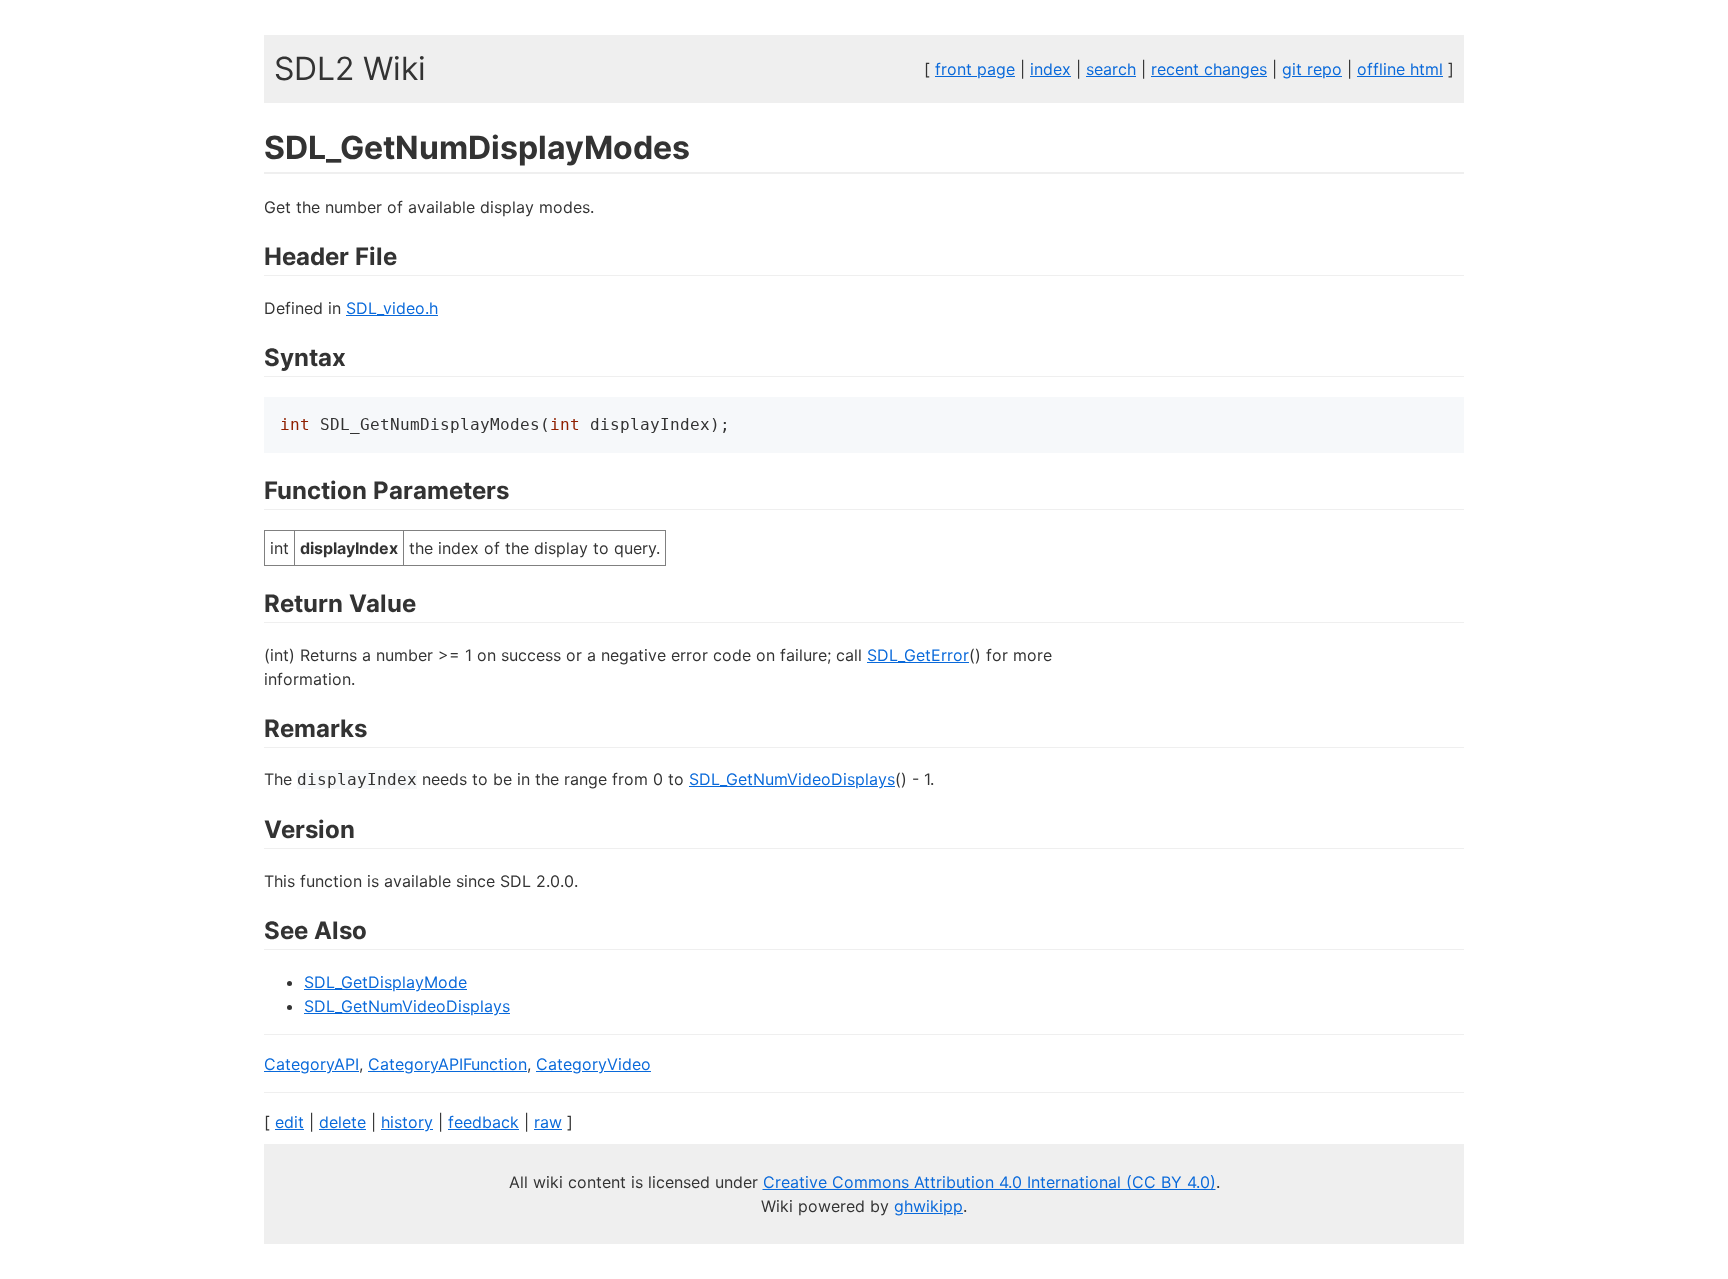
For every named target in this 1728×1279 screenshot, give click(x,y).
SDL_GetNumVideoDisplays (792, 779)
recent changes (1209, 69)
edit (289, 1122)
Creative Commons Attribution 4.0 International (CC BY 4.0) (989, 1182)
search (1111, 69)
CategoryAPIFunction (447, 1064)
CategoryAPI (311, 1064)
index (1050, 69)
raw (548, 1122)
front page (975, 69)
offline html (1400, 69)
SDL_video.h (392, 308)
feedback (483, 1122)
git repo (1312, 69)
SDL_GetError (918, 655)
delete (342, 1122)
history (407, 1122)
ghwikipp (928, 1206)
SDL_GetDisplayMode (385, 982)
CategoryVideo (593, 1064)
